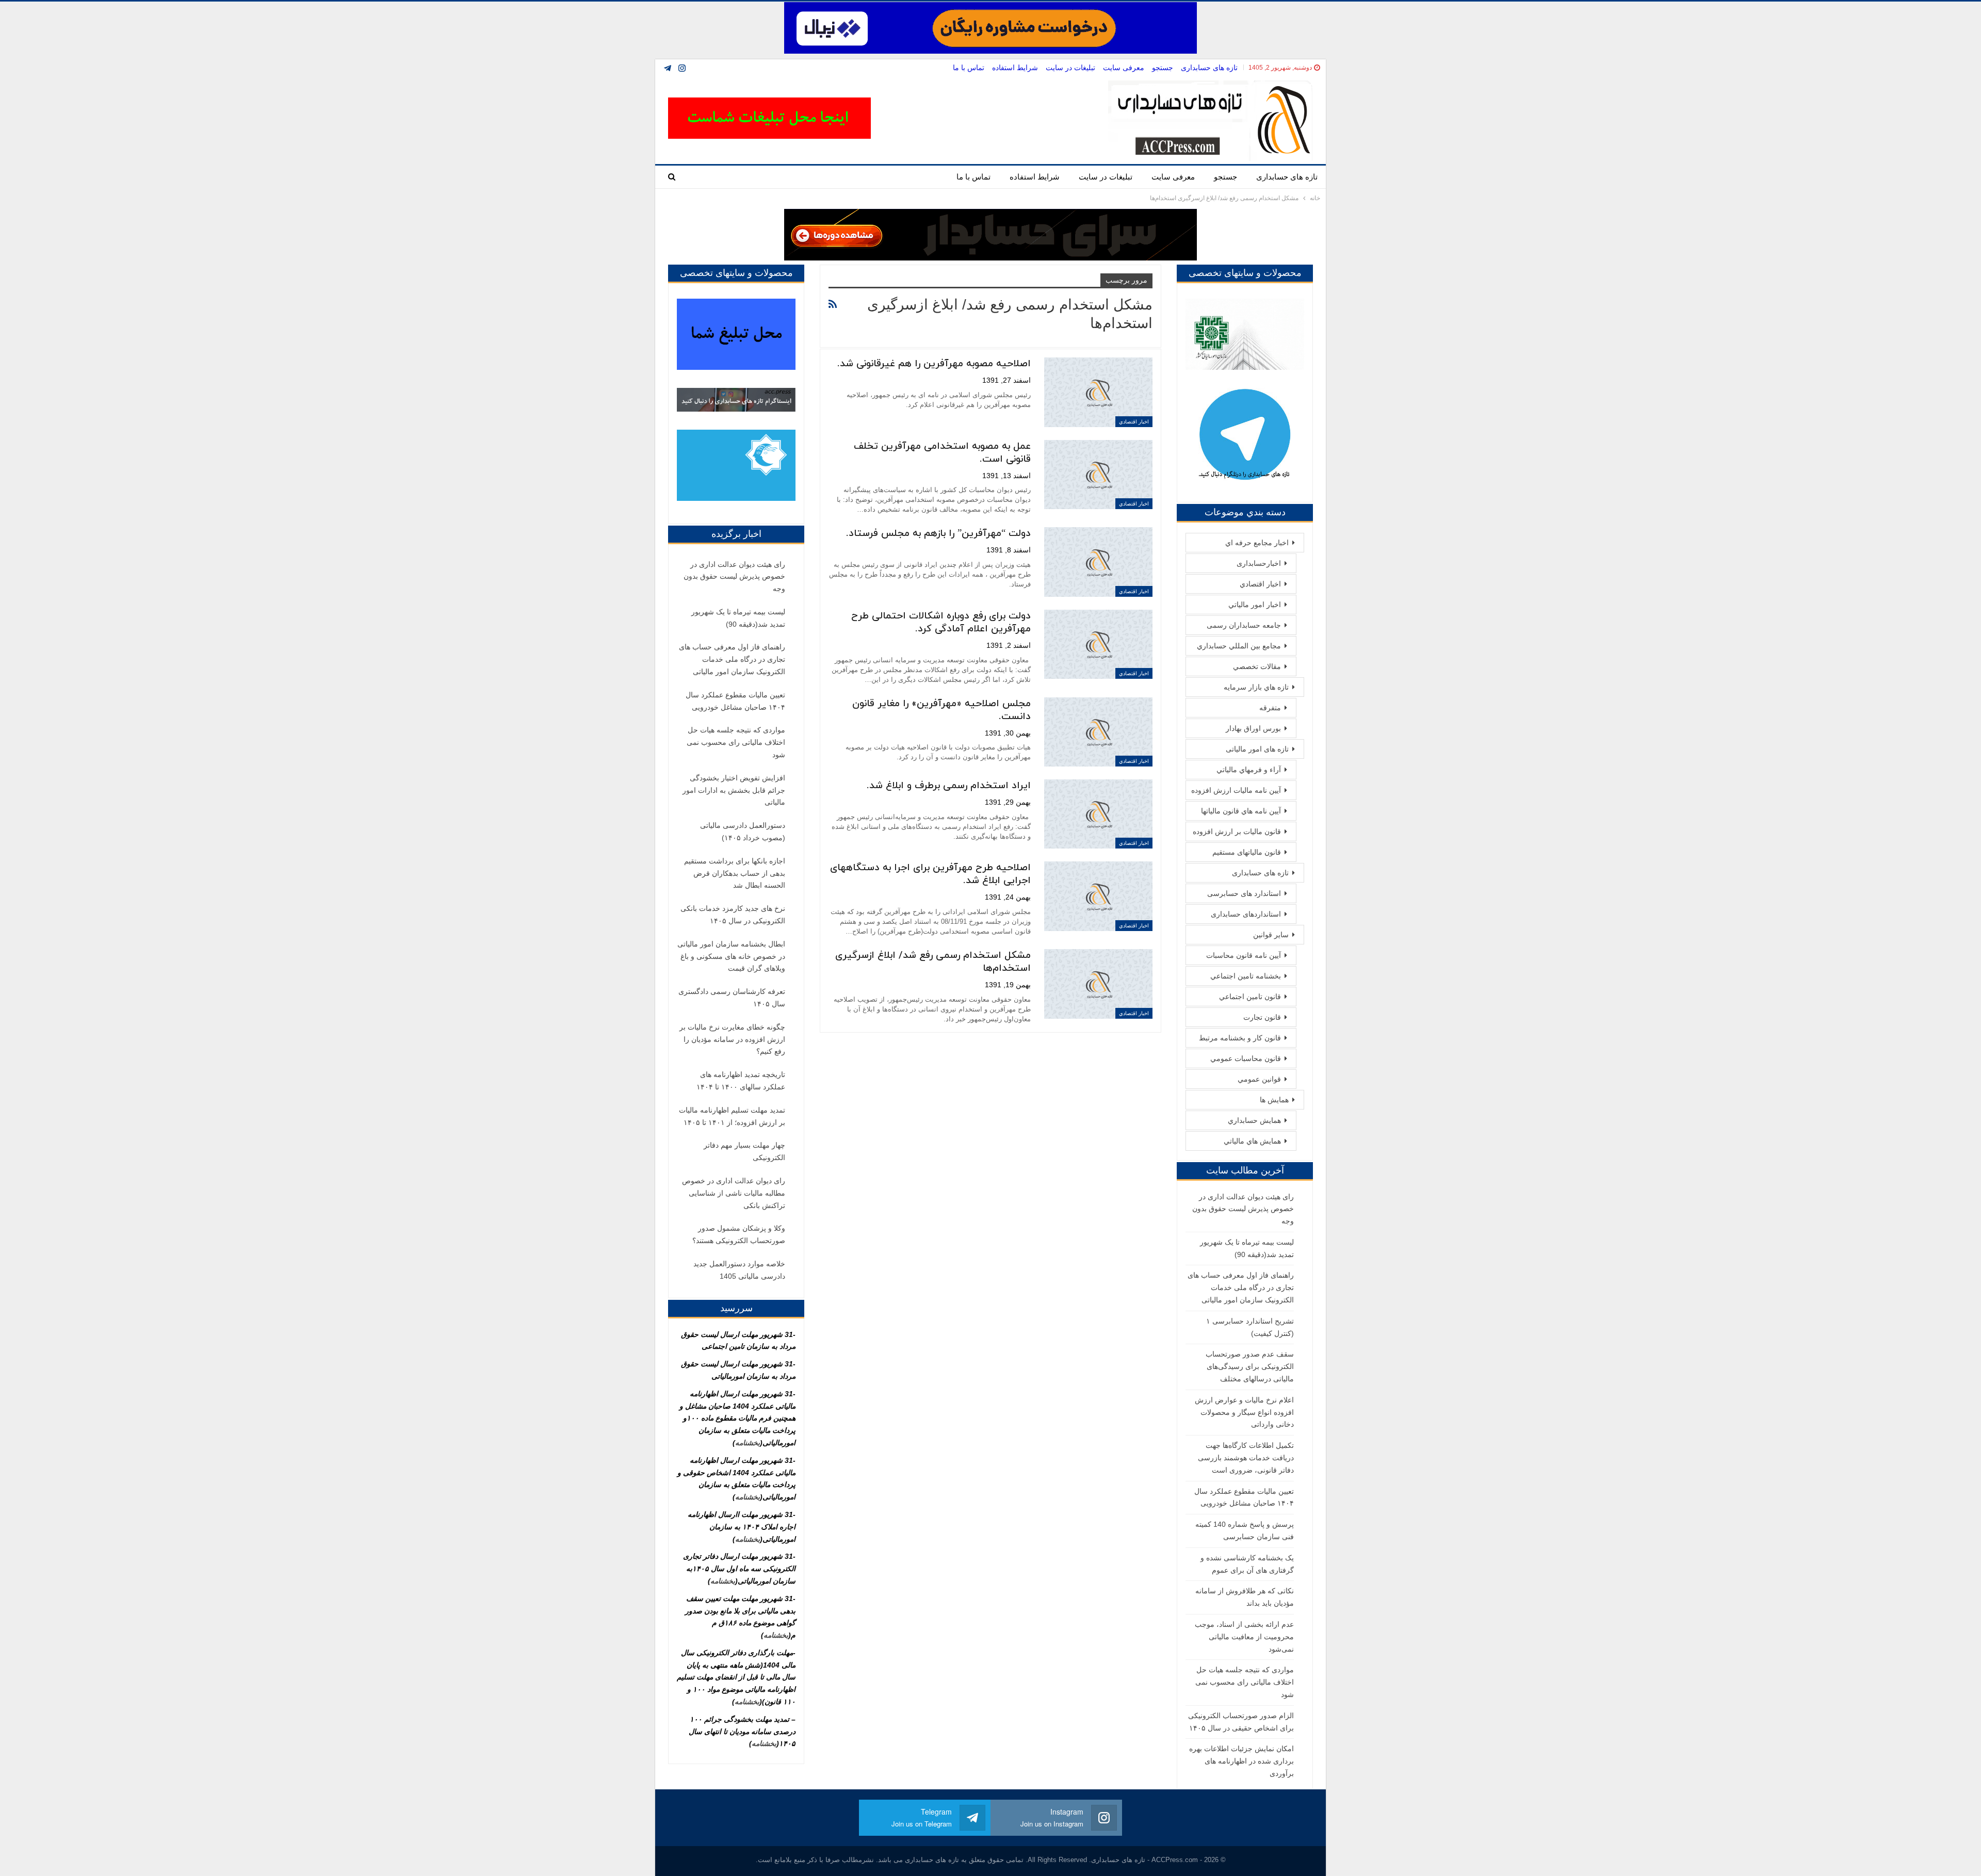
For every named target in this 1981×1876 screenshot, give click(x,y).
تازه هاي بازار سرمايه (1256, 687)
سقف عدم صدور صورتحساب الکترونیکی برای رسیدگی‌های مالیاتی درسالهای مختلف (1250, 1366)
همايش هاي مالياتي (1252, 1141)
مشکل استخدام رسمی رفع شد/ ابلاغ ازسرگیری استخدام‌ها (933, 962)
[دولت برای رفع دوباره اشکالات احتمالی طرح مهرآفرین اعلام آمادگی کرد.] (1098, 644)
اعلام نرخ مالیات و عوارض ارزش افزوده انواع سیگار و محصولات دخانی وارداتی (1244, 1412)
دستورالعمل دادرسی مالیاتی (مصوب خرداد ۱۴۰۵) (743, 831)
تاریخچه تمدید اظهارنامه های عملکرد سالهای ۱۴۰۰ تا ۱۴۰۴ (741, 1081)
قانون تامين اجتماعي (1250, 997)
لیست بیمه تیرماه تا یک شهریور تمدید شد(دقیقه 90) (738, 618)
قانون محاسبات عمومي (1246, 1058)
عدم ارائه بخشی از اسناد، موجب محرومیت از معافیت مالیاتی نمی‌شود (1244, 1637)
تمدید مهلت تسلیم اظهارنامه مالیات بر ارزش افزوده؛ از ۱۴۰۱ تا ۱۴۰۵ (732, 1116)
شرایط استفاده (1015, 68)
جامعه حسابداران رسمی (1244, 625)
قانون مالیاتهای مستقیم (1247, 852)
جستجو (1163, 68)
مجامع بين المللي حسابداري (1239, 646)
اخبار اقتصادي (1134, 422)
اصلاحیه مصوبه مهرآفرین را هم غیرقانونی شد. (934, 364)
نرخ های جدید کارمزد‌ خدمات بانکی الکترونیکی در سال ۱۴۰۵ (733, 915)
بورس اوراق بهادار (1253, 728)
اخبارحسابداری (1259, 563)
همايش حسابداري (1254, 1120)
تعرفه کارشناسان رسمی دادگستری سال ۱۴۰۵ (732, 998)
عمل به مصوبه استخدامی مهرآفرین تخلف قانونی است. (942, 453)
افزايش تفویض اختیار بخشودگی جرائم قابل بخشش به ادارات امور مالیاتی (734, 790)
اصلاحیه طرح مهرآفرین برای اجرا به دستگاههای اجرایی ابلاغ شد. (930, 874)
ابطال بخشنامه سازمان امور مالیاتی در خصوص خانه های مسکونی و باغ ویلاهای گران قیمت (731, 956)
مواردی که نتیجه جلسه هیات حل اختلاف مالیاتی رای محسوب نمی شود (1245, 1682)
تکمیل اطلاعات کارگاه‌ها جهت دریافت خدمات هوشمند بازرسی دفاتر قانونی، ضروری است (1246, 1458)
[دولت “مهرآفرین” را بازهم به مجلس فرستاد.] (1098, 562)
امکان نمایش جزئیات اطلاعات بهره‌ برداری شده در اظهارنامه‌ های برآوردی (1241, 1761)
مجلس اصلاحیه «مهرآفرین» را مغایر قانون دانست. (941, 710)
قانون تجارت (1262, 1017)
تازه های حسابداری (1209, 68)
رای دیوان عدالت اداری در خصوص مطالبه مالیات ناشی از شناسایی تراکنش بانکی (734, 1193)
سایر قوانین (1271, 935)
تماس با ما (969, 68)
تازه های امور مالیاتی (1257, 749)
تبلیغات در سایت (1070, 68)
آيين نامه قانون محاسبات (1244, 955)
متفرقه (1270, 708)
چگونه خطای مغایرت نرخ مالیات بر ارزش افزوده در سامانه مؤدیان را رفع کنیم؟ (732, 1039)
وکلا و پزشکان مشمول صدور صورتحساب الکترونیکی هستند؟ (739, 1234)
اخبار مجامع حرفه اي (1257, 543)
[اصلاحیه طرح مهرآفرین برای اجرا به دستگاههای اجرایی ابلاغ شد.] (1098, 896)
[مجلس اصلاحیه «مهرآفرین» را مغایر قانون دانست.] (1098, 732)
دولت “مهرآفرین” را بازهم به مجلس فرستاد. (938, 534)
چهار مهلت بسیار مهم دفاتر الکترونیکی (744, 1151)
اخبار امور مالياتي (1255, 605)
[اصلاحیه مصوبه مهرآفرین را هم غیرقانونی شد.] (1098, 392)
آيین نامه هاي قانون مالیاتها (1241, 811)
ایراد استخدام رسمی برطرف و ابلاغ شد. (949, 786)
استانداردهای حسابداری (1246, 914)
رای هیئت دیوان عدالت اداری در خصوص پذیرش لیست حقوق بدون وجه (1243, 1209)
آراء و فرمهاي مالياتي (1249, 770)
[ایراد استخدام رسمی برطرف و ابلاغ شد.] (1098, 814)
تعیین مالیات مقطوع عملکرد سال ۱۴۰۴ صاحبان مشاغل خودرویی (735, 701)
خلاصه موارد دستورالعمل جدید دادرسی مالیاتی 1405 (739, 1270)
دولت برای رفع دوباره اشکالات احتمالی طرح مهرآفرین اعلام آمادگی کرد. (941, 623)
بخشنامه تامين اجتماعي (1246, 976)
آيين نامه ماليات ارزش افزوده (1236, 790)
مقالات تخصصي (1257, 666)
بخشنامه (748, 1443)
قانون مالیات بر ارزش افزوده (1237, 831)
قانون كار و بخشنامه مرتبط (1240, 1038)
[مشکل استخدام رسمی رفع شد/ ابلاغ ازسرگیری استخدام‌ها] (1098, 984)
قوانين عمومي (1259, 1079)
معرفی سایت (1124, 68)
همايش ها (1274, 1100)
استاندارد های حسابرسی (1244, 893)
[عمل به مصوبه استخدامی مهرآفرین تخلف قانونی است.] (1098, 475)
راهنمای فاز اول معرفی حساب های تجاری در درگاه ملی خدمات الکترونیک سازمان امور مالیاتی (1241, 1287)
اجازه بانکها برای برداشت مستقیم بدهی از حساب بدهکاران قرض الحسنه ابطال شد (735, 873)
